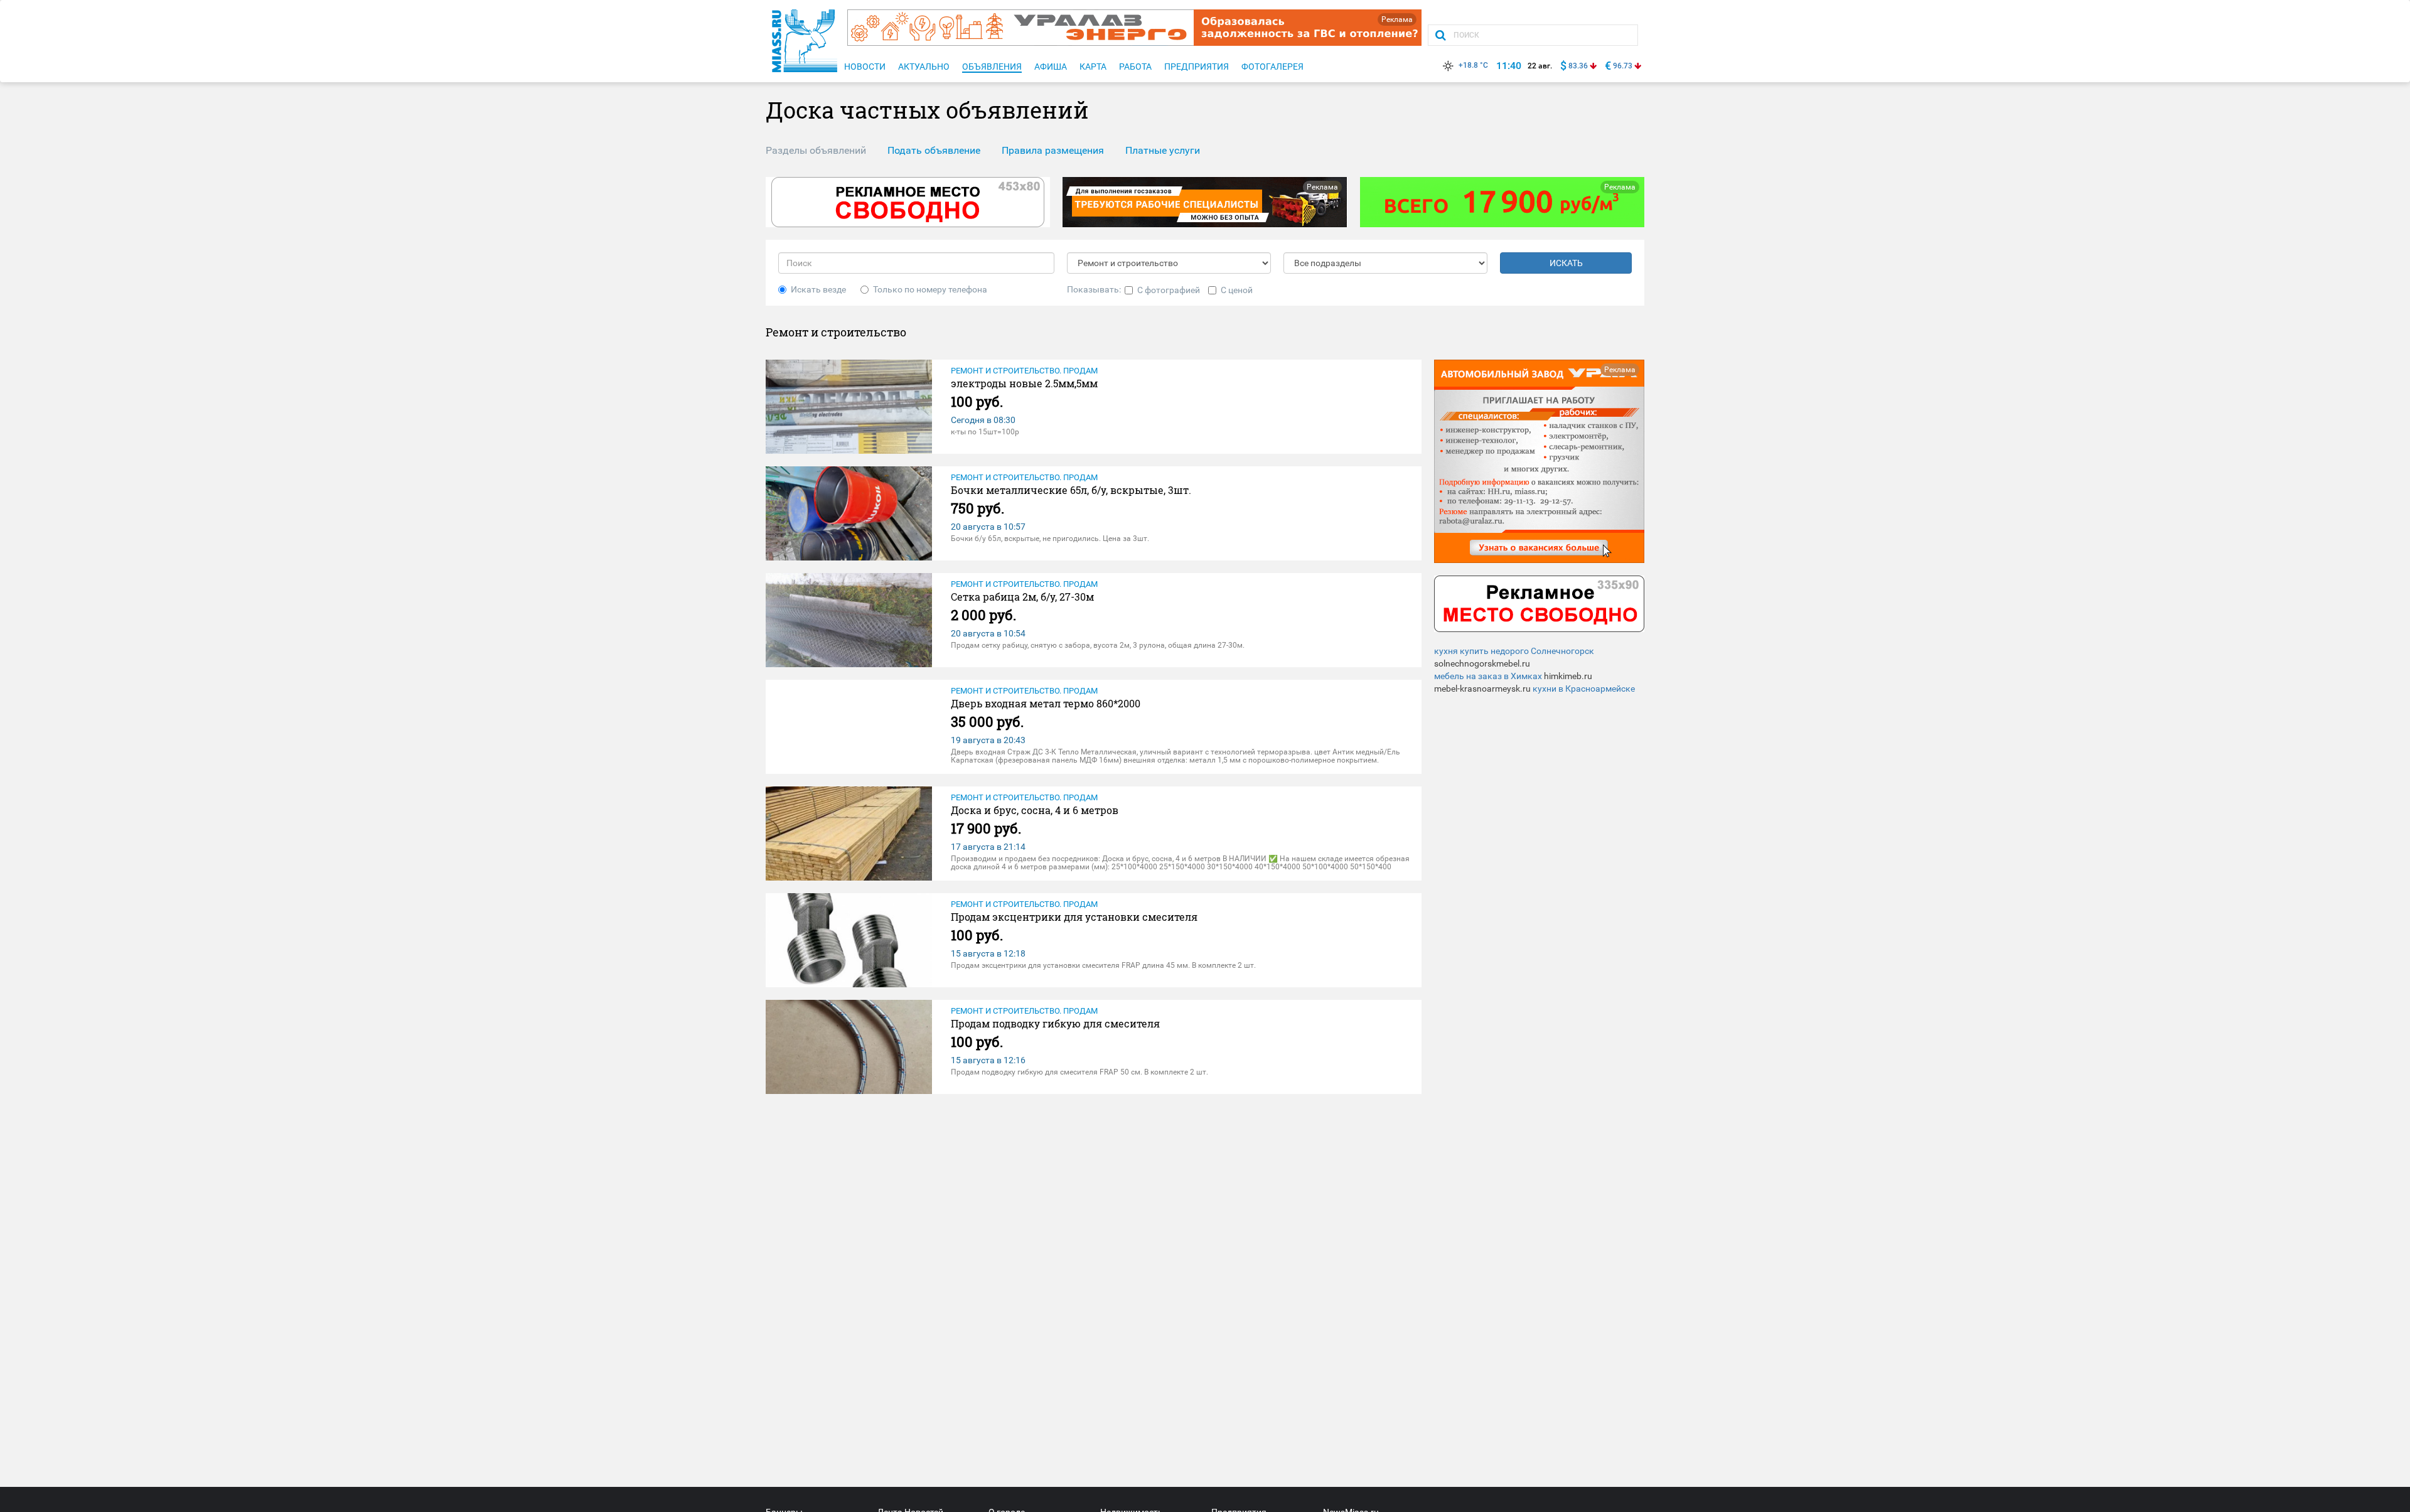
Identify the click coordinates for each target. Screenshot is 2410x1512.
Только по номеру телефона (930, 289)
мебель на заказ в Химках (1488, 676)
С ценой (1237, 290)
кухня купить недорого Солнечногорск (1514, 651)
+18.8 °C (1473, 65)
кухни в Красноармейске (1584, 689)
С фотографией (1169, 290)
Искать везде (818, 289)
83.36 (1578, 66)
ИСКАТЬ (1566, 263)
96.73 (1623, 66)
